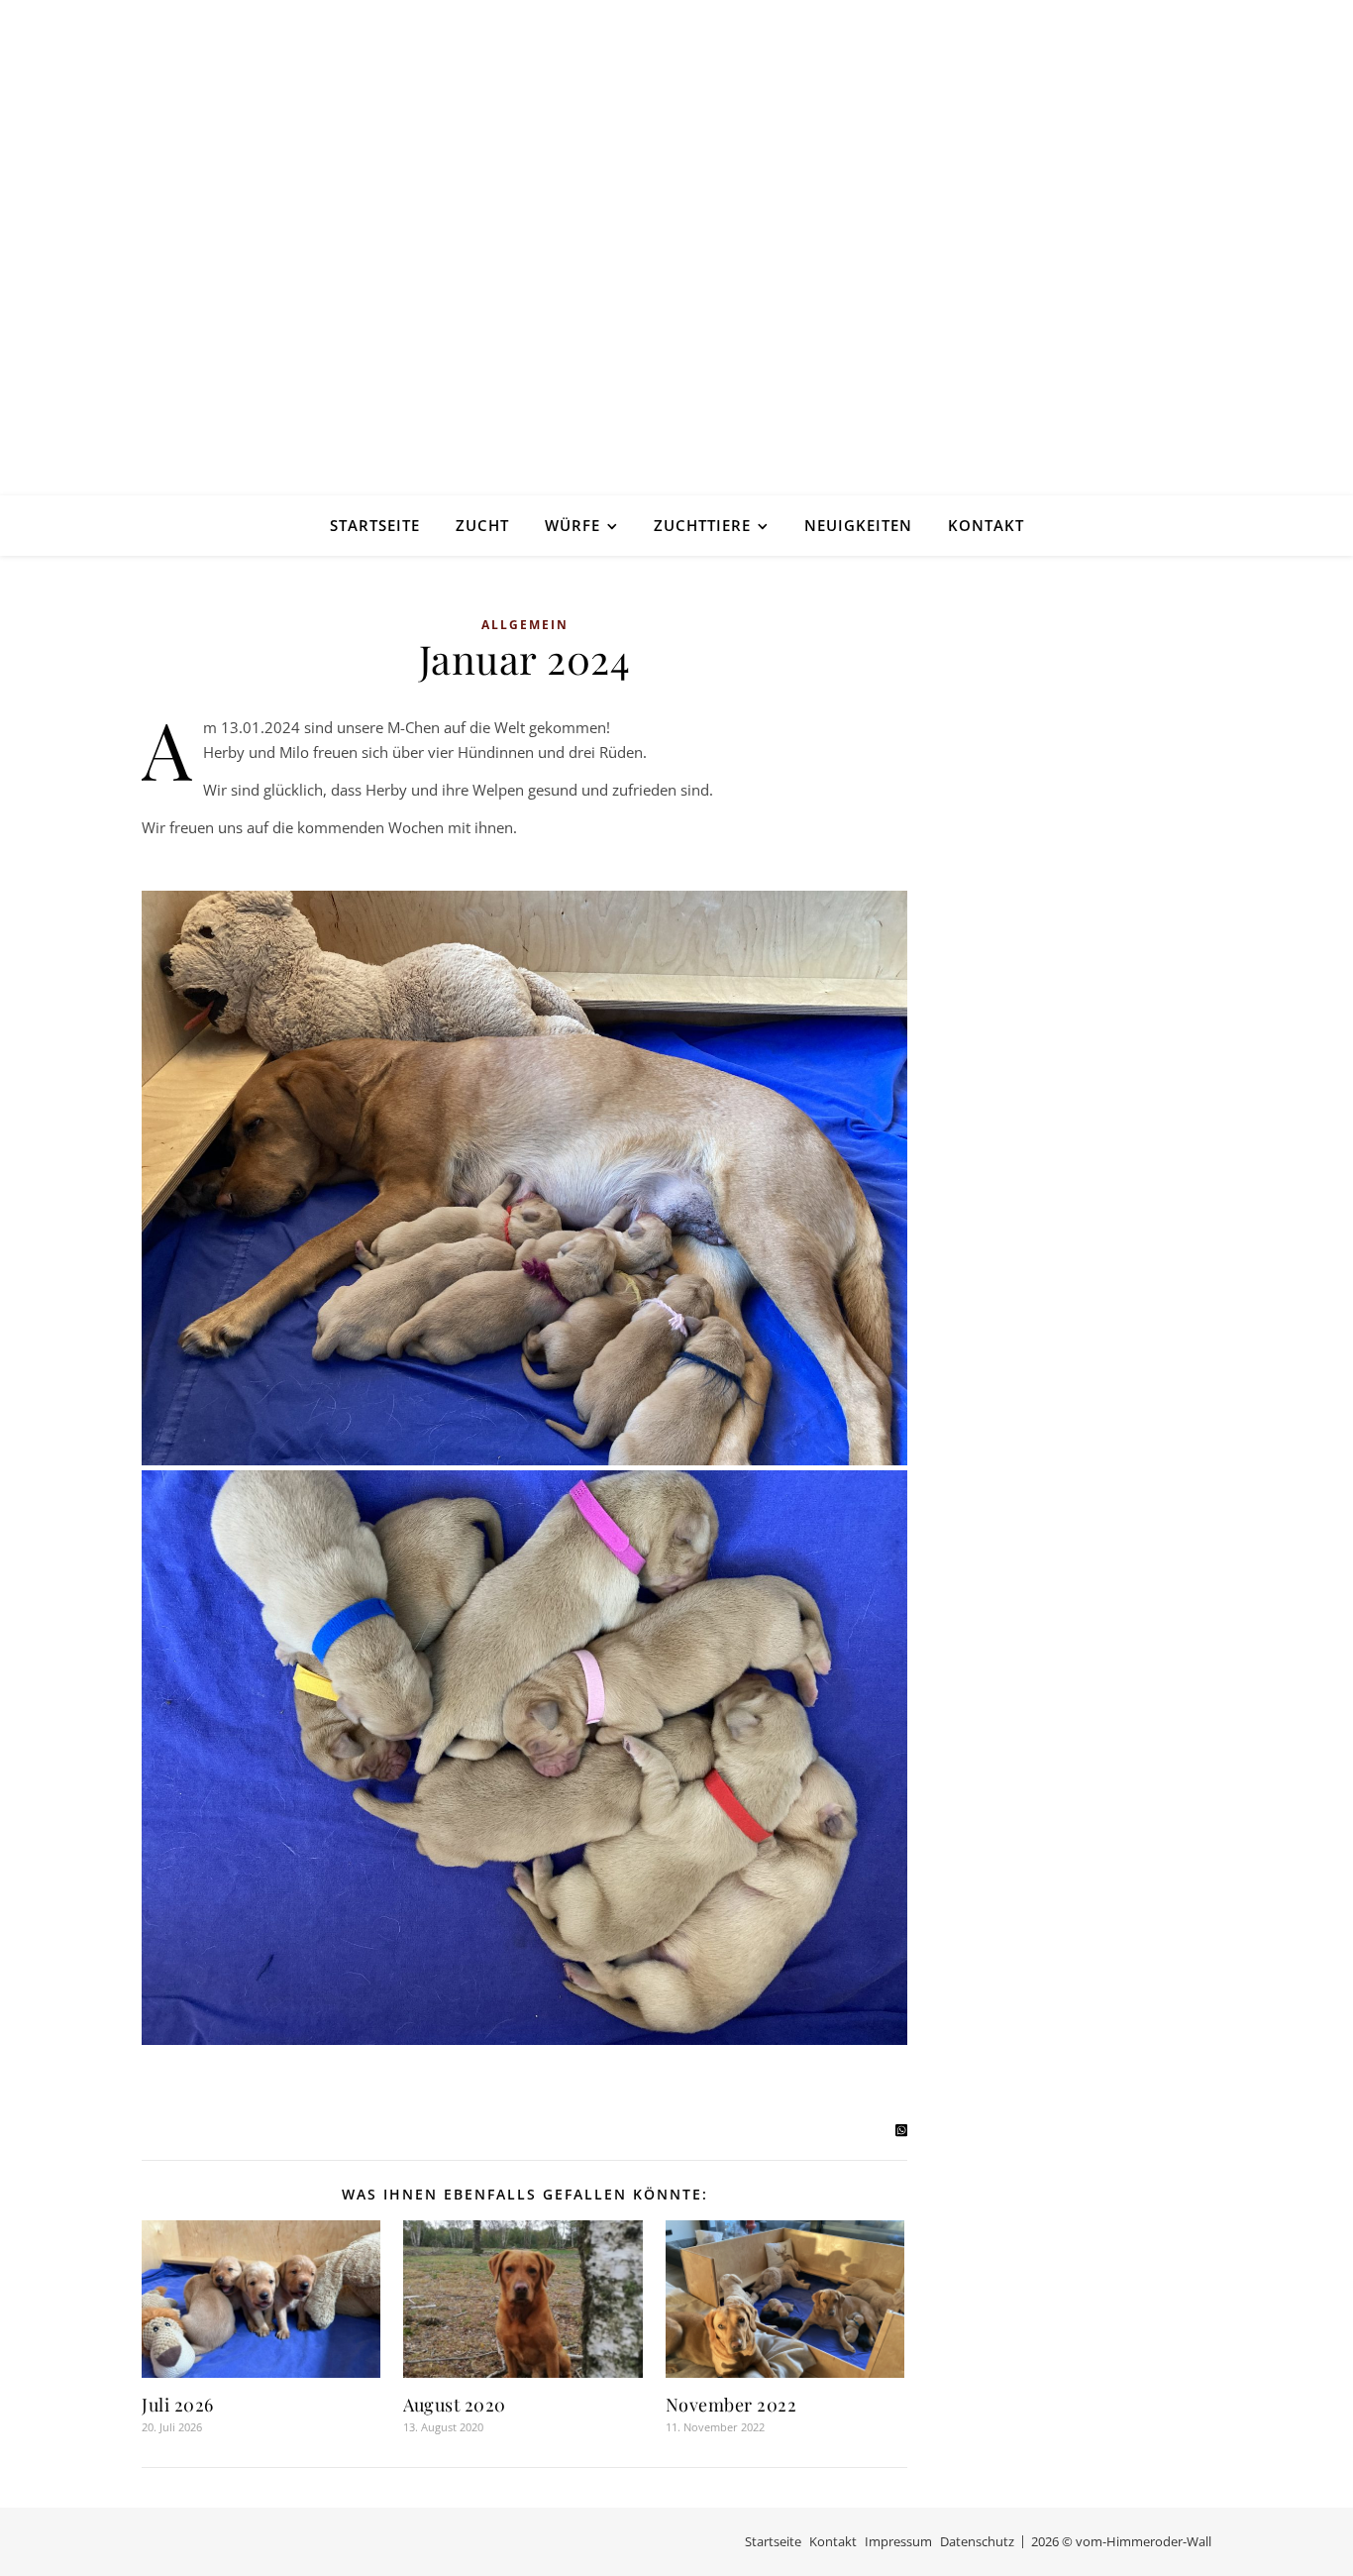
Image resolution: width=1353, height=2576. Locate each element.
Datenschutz (977, 2541)
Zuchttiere (702, 525)
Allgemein (525, 625)
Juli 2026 (178, 2405)
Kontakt (986, 525)
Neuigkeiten (858, 525)
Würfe (572, 525)
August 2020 (455, 2405)
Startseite (375, 525)
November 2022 (731, 2405)
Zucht (482, 525)
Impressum (898, 2541)
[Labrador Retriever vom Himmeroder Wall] (676, 248)
